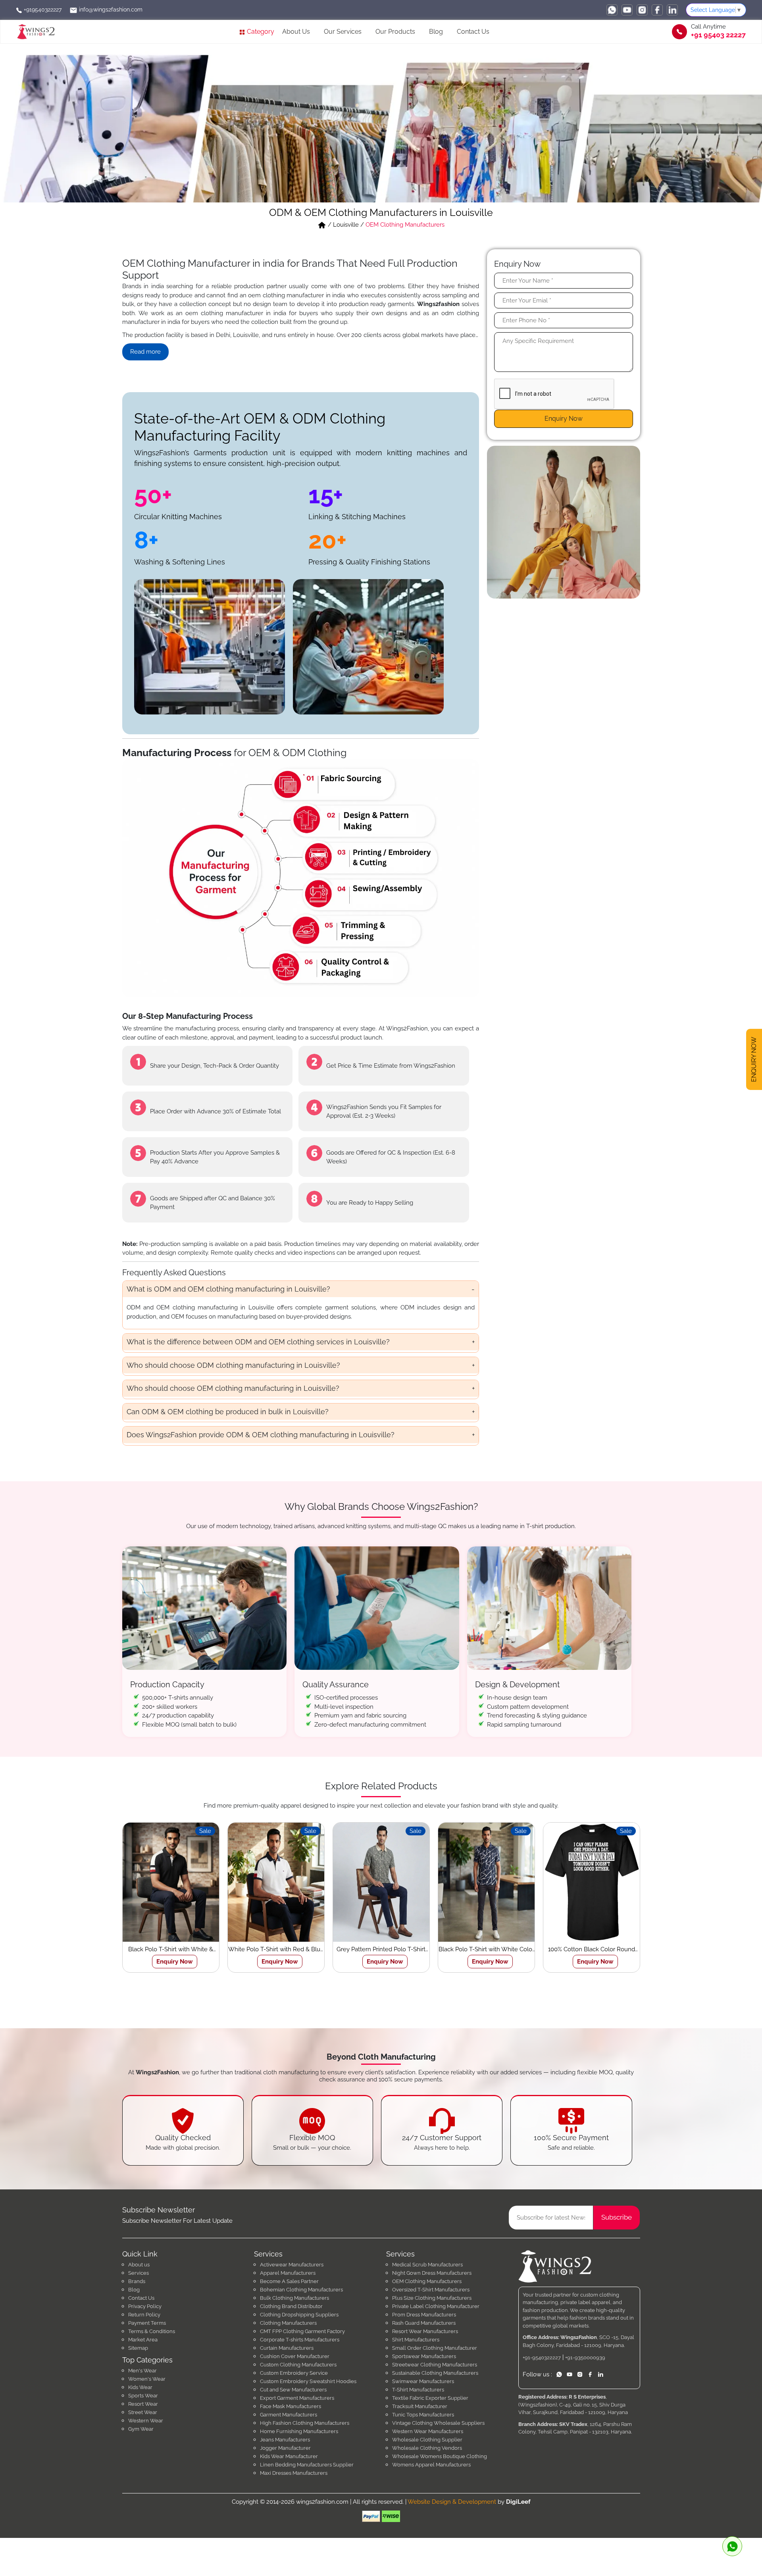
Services (139, 2273)
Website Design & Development (452, 2502)
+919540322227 (42, 10)
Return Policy (144, 2315)
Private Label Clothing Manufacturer (436, 2306)
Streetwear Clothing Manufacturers (435, 2365)
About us (139, 2265)
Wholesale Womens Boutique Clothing (440, 2456)
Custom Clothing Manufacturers (298, 2365)
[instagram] (642, 10)
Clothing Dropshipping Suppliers (299, 2315)
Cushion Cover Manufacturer (295, 2356)
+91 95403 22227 (718, 35)
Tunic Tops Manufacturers (423, 2415)
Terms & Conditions (152, 2331)
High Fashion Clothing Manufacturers (305, 2423)
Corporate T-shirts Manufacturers (300, 2340)
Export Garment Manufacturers (297, 2398)
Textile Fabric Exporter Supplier (430, 2398)
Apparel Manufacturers (288, 2273)
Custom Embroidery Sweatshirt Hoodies (308, 2381)
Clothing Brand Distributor (291, 2306)
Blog (436, 32)
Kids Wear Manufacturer (289, 2456)
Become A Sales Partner (289, 2281)
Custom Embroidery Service (294, 2373)
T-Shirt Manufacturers (418, 2390)
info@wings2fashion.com (110, 10)
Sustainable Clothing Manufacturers (435, 2373)
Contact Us (473, 32)
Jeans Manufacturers (285, 2440)
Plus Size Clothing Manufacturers (432, 2298)
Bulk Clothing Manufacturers (294, 2298)
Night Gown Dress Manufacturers (432, 2273)
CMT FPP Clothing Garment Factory (302, 2331)
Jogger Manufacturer (285, 2448)
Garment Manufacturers (289, 2415)
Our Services (343, 32)
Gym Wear (141, 2429)
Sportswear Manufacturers (424, 2356)
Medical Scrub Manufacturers (427, 2265)
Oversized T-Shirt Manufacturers (431, 2290)
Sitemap (138, 2348)
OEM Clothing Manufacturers (427, 2281)
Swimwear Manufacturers (423, 2381)
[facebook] (657, 10)
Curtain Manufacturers (287, 2348)
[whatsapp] (612, 10)
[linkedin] (672, 10)
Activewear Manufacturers (292, 2265)
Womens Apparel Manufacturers (431, 2465)
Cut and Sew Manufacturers (293, 2390)
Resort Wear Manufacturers (425, 2331)
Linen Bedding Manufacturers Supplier (307, 2465)
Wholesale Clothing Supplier (427, 2440)
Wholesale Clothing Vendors (427, 2448)
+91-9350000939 (585, 2357)
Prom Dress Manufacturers (424, 2315)
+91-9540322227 (542, 2357)
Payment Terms (147, 2323)
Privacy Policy (145, 2306)
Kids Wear (140, 2387)
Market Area (143, 2340)
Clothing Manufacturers (288, 2323)
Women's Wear (147, 2379)
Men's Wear (142, 2371)
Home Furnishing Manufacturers (299, 2431)
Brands (137, 2281)
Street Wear (143, 2412)
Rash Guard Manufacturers (424, 2323)
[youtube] (627, 10)
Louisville (346, 225)
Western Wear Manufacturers (428, 2431)
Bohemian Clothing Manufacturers (301, 2290)
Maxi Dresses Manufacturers (294, 2473)
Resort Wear (143, 2404)
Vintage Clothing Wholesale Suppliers (438, 2423)
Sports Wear (143, 2396)
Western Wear (146, 2421)
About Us (296, 32)
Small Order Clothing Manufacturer (435, 2348)
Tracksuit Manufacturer (420, 2406)
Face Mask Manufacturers (291, 2406)
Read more (145, 352)
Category (260, 32)
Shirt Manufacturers (416, 2340)
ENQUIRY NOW (754, 1061)
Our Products (395, 32)
